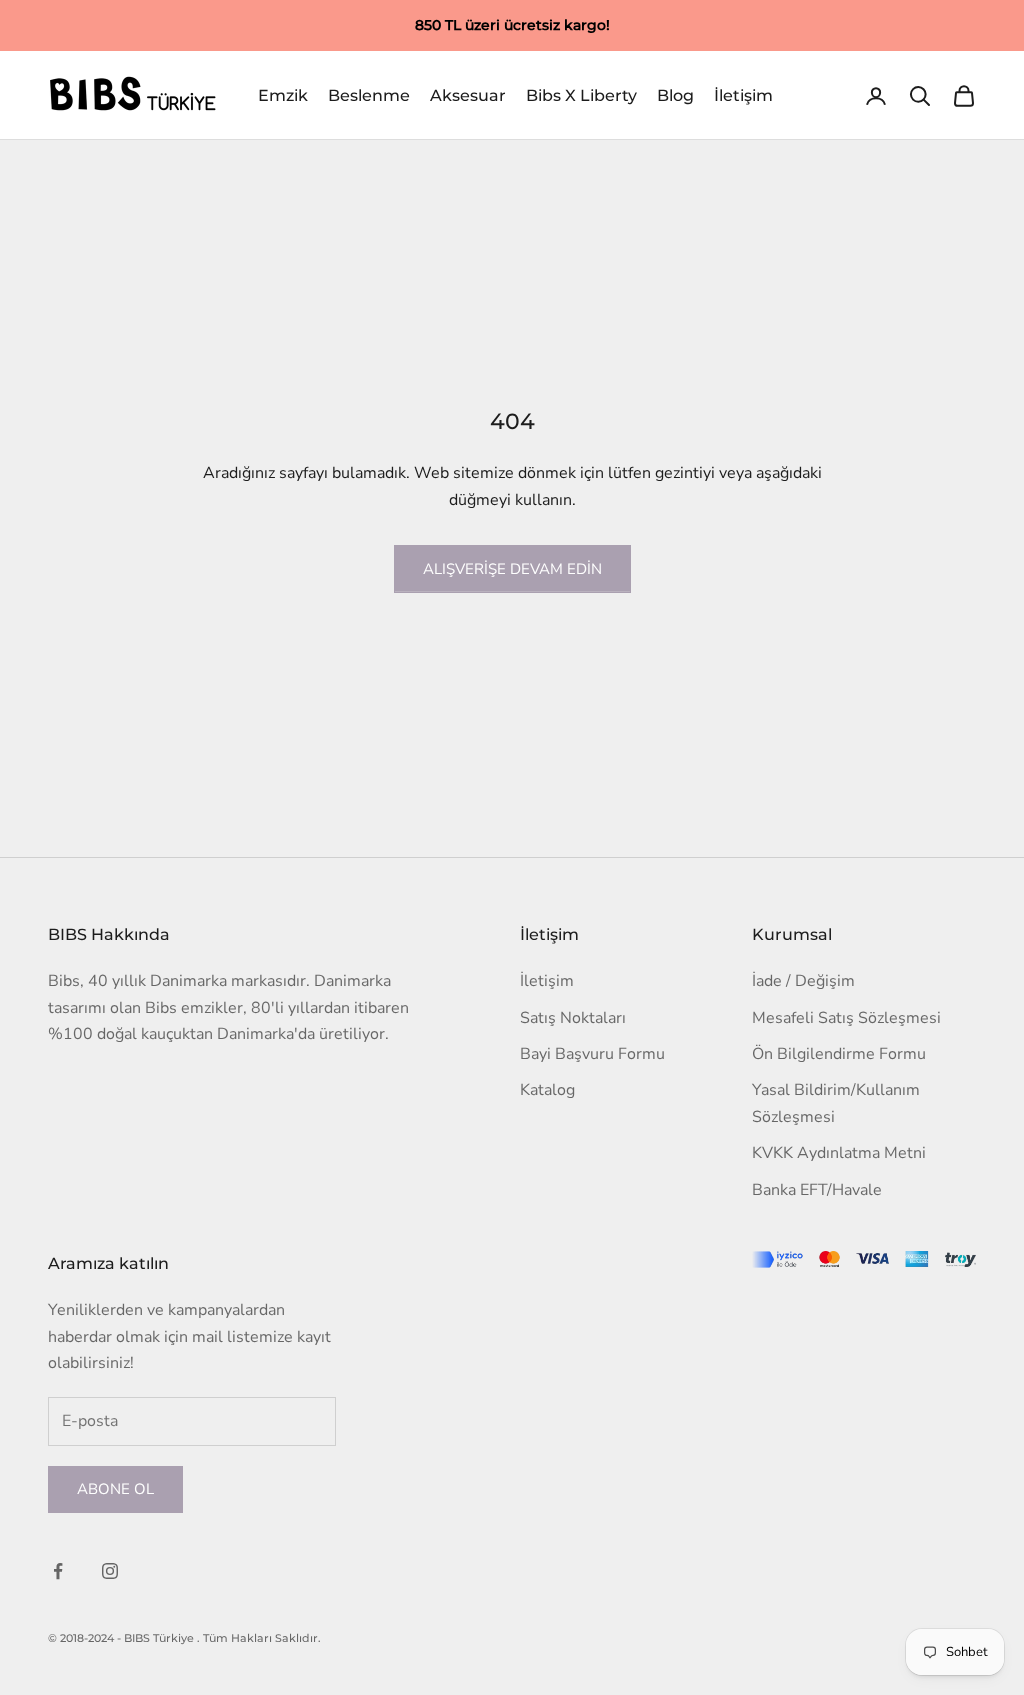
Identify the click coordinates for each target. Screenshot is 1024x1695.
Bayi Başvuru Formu (592, 1054)
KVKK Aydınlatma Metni (839, 1153)
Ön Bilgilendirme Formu (839, 1054)
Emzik (283, 95)
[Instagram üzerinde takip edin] (110, 1571)
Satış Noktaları (573, 1018)
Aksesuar (468, 95)
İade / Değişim (803, 981)
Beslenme (369, 95)
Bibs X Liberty (581, 95)
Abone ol (115, 1489)
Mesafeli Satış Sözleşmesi (846, 1018)
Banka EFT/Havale (817, 1190)
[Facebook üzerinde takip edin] (58, 1571)
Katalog (547, 1090)
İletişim (743, 95)
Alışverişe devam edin (512, 569)
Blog (675, 95)
